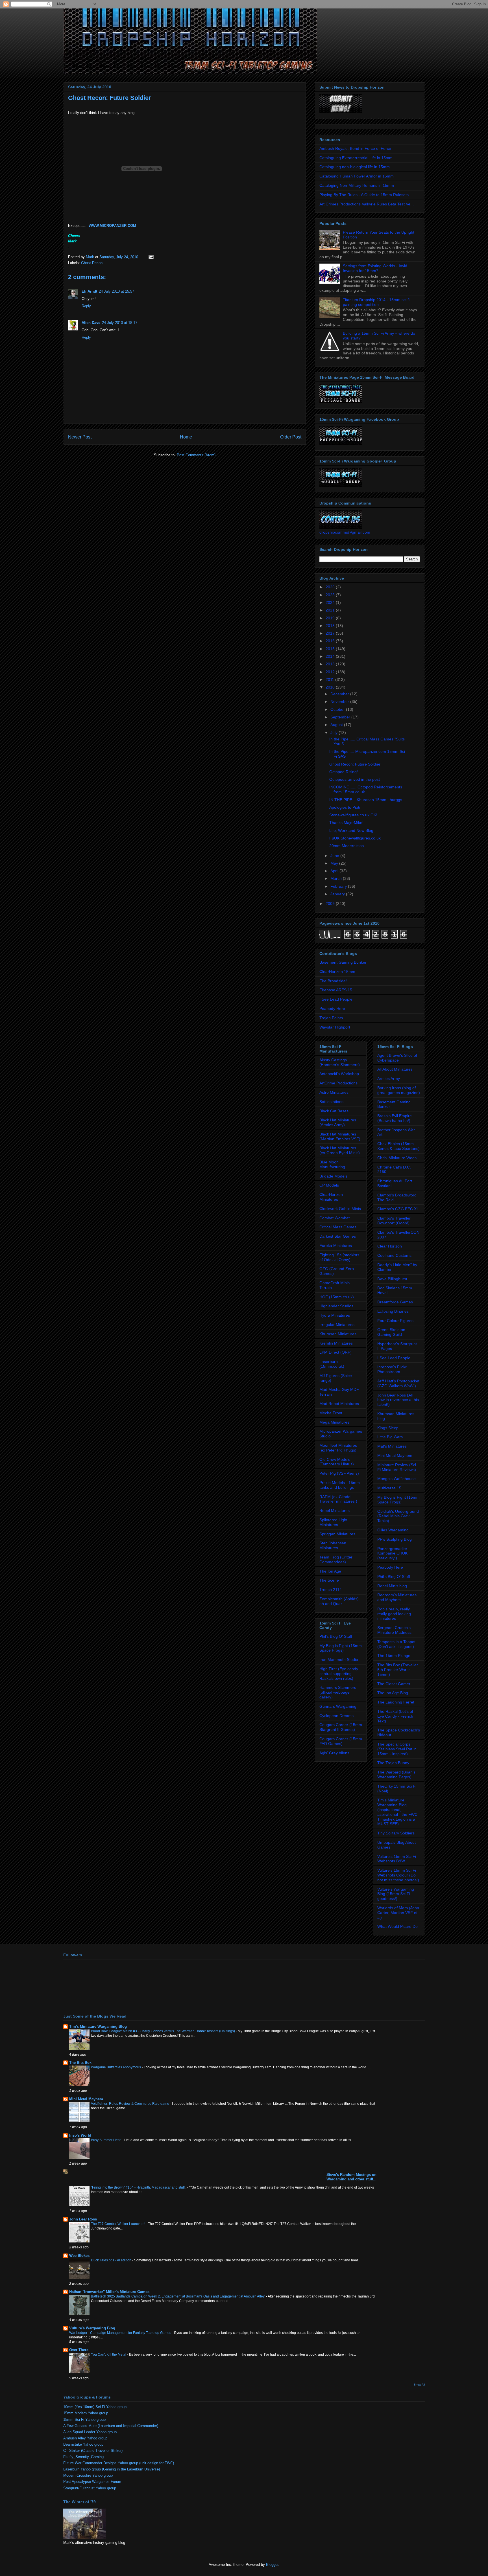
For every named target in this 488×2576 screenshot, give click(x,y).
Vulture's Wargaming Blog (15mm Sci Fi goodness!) (396, 1894)
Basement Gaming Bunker (343, 962)
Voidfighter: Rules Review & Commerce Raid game (130, 2104)
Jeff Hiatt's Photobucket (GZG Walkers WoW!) (398, 1383)
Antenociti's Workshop (339, 1074)
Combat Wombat (335, 1218)
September (341, 717)
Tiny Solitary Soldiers (396, 1833)
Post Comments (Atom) (196, 455)
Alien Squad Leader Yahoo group (90, 2432)
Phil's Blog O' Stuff (336, 1636)
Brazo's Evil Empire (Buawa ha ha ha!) (395, 1118)
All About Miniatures (395, 1069)
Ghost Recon (92, 263)
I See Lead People (336, 999)
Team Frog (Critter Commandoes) (336, 1559)
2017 (331, 633)
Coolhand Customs (394, 1255)
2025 (331, 595)
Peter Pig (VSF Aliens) (339, 1473)
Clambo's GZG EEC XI (397, 1209)
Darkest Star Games (338, 1236)
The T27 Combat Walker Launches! (118, 2224)
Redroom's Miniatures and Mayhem (397, 1597)
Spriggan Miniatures (337, 1534)
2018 (331, 626)
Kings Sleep (388, 1428)
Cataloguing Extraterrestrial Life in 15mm (356, 158)
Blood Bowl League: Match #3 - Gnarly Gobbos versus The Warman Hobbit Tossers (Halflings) (163, 2031)
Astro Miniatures (334, 1092)
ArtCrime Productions (338, 1083)
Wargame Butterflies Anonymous (116, 2067)
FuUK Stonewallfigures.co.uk (355, 838)
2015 (331, 649)
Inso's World (80, 2135)
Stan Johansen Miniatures (333, 1545)
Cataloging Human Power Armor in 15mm (357, 176)
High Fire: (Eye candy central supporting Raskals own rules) (339, 1674)
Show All (419, 2385)
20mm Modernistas (347, 846)
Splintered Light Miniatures (333, 1522)
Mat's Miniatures (392, 1446)
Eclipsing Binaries (393, 1311)
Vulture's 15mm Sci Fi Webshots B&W (397, 1859)
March (337, 878)
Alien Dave (91, 323)
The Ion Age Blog (393, 1693)
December (340, 694)
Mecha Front (331, 1413)
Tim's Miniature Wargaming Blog (98, 2026)
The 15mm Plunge (394, 1656)
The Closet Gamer (394, 1684)
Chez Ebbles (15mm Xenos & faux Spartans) (398, 1146)
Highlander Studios (336, 1306)
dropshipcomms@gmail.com (345, 532)
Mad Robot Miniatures (339, 1404)
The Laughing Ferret (396, 1702)
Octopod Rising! (344, 772)
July (335, 733)
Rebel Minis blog (392, 1586)
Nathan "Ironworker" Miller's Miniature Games (109, 2292)
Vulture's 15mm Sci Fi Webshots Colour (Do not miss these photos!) (398, 1875)
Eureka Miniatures (336, 1246)
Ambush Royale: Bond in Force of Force (355, 148)
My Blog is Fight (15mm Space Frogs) (341, 1648)
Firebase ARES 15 (336, 990)
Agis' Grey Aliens (334, 1753)
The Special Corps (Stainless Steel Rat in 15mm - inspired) (397, 1749)
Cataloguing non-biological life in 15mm (355, 167)
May (335, 863)
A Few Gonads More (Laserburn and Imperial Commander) (111, 2426)
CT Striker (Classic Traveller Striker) (93, 2451)
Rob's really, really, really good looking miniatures (394, 1614)
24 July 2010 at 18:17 (120, 323)
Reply (86, 306)
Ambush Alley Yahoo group (85, 2438)
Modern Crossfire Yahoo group (88, 2475)
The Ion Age (330, 1571)
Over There (79, 2350)
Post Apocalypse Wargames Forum (92, 2482)
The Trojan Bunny (393, 1763)
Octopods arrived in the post (355, 779)
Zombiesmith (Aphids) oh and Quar (339, 1601)
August (337, 725)
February (339, 886)
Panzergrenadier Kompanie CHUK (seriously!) (392, 1553)
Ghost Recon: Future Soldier (355, 764)
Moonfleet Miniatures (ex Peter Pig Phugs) (338, 1448)
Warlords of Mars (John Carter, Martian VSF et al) (398, 1913)
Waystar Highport (335, 1027)
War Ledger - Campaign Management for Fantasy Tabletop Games (121, 2333)
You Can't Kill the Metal (109, 2354)
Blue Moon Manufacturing (332, 1164)
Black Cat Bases (334, 1111)
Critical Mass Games (338, 1227)
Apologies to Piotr (345, 807)
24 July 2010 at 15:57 (116, 291)
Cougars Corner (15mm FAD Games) (341, 1741)
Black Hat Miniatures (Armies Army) (338, 1122)
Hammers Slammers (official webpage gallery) (338, 1692)
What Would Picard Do (397, 1926)
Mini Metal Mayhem (395, 1455)
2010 (331, 687)
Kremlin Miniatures (336, 1343)
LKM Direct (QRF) (335, 1352)
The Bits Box (80, 2063)
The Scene (329, 1580)
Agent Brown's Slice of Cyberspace (397, 1058)
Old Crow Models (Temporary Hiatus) (337, 1462)
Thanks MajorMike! (346, 823)
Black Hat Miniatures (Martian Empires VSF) (340, 1136)
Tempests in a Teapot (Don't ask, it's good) (396, 1644)
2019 (331, 618)
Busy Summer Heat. (107, 2140)
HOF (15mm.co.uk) (337, 1297)
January (338, 894)
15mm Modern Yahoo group (86, 2413)
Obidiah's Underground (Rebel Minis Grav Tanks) (398, 1516)
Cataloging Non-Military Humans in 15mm (357, 185)
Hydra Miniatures (335, 1315)
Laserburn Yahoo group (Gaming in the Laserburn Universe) (112, 2469)
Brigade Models (333, 1176)
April (335, 871)
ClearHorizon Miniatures (331, 1197)
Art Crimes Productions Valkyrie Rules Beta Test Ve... (367, 204)
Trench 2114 (331, 1590)
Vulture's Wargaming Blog (92, 2328)
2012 (331, 672)
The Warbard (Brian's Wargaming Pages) (396, 1774)
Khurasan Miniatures (338, 1334)
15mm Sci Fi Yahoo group (84, 2420)
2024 (331, 602)
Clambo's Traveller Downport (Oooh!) (394, 1221)
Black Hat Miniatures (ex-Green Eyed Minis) (340, 1150)
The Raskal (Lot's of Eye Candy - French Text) (395, 1716)
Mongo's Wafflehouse (396, 1479)
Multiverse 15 (389, 1488)
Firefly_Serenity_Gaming (83, 2457)
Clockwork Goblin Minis (340, 1209)
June (335, 856)
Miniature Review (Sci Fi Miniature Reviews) (397, 1467)
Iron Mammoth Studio (339, 1659)
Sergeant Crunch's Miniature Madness (394, 1630)
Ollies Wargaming (393, 1530)
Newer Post (80, 437)
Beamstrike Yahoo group (83, 2444)
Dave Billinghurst (392, 1279)
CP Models (329, 1185)
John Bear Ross (83, 2219)
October (338, 709)
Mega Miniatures (334, 1422)
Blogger (272, 2565)
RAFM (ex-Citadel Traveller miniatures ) (338, 1499)
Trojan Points (331, 1018)
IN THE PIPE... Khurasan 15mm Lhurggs (366, 800)
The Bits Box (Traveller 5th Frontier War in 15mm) (398, 1670)
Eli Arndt (89, 291)
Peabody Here (332, 1009)
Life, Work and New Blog (351, 830)
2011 (330, 679)
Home (186, 437)
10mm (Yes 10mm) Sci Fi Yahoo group (95, 2407)
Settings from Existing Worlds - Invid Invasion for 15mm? (375, 268)
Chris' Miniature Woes (397, 1158)
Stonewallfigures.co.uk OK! (353, 815)
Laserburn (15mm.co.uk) (332, 1364)
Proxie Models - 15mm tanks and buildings (340, 1485)
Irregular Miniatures (337, 1325)
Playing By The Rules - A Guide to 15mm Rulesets (364, 195)
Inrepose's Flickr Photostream (392, 1369)
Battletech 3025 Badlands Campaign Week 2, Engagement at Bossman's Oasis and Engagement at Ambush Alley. (178, 2296)
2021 (331, 610)
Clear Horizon (390, 1246)
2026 (331, 587)
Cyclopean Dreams (336, 1716)
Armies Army (389, 1078)
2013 (331, 664)
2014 (331, 656)
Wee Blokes (79, 2256)
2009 (331, 904)
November (340, 701)
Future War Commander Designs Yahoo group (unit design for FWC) (119, 2463)
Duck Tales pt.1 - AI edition (112, 2260)
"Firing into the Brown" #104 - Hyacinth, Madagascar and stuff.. (139, 2187)
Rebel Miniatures (335, 1510)
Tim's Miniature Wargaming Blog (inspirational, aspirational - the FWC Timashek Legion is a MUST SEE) (397, 1812)
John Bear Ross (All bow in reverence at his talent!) (398, 1400)
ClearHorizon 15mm (337, 972)
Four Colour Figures (395, 1321)
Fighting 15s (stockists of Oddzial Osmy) (339, 1257)
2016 (331, 641)
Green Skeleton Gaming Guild (391, 1332)
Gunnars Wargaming (338, 1706)
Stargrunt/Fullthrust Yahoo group (90, 2488)
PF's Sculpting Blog (395, 1539)
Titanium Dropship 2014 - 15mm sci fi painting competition (376, 302)
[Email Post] (151, 257)
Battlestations (331, 1102)
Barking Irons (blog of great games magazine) (399, 1090)
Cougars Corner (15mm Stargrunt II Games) (341, 1727)
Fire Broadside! (333, 981)
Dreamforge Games (395, 1302)
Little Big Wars (390, 1437)
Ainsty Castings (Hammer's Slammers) (340, 1062)
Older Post (291, 437)
